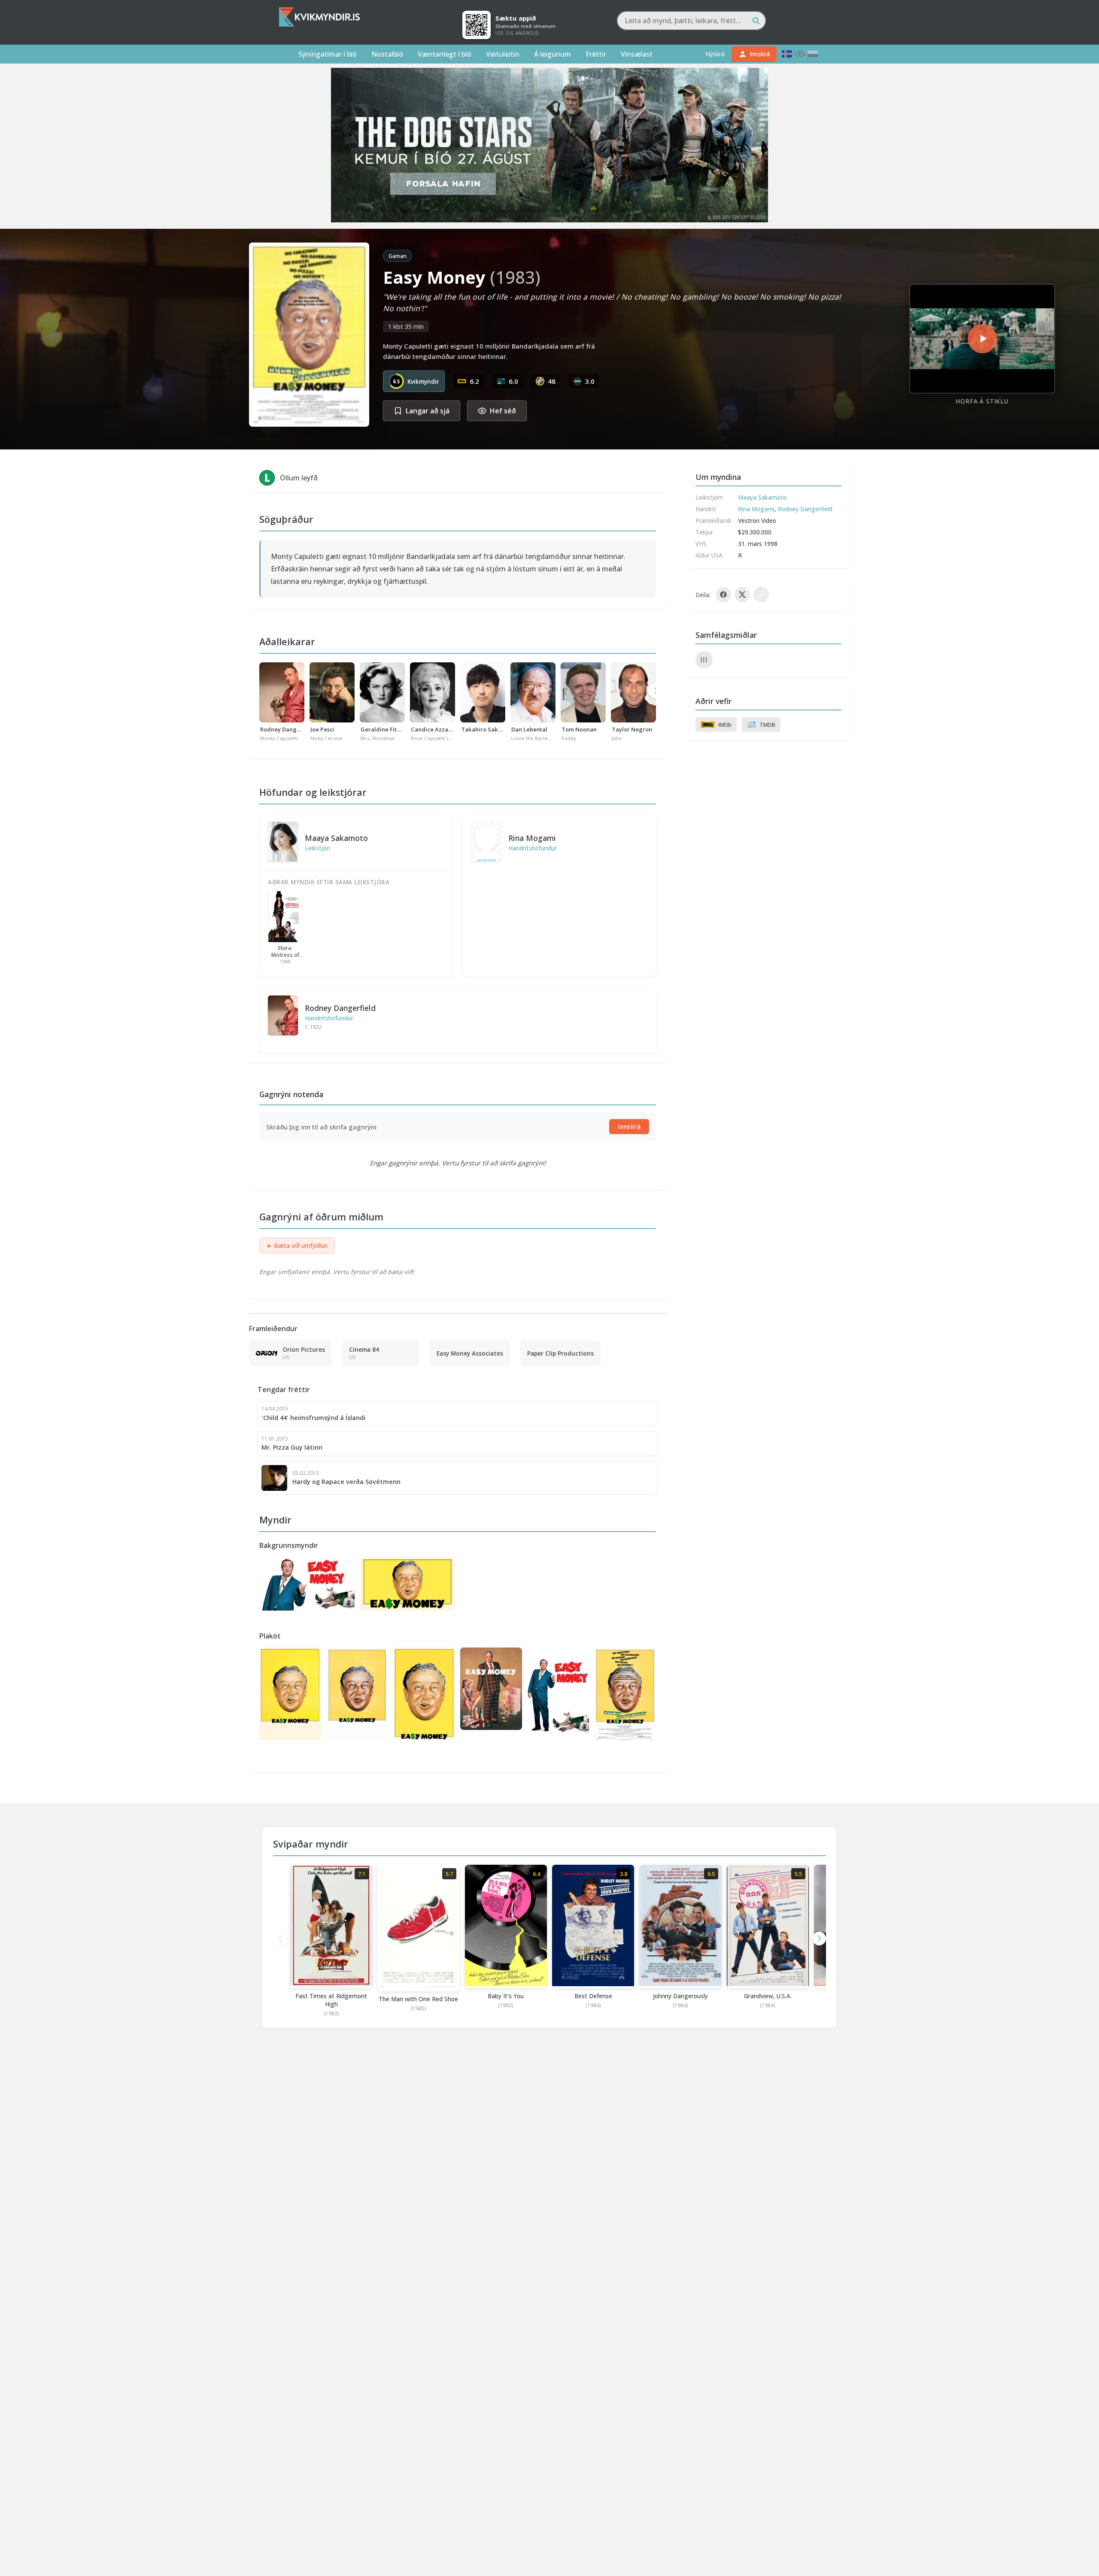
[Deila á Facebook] (723, 595)
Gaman (398, 256)
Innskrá (629, 1127)
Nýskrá (715, 54)
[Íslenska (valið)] (787, 54)
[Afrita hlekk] (761, 595)
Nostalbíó (387, 54)
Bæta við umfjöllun (297, 1246)
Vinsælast (637, 54)
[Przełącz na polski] (813, 54)
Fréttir (596, 54)
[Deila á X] (742, 595)
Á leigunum (553, 54)
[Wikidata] (704, 660)
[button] (819, 1939)
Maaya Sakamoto (336, 838)
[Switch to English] (800, 54)
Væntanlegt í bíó (445, 54)
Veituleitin (503, 54)
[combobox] (691, 21)
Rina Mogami (532, 838)
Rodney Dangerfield (340, 1008)
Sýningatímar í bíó (328, 54)
